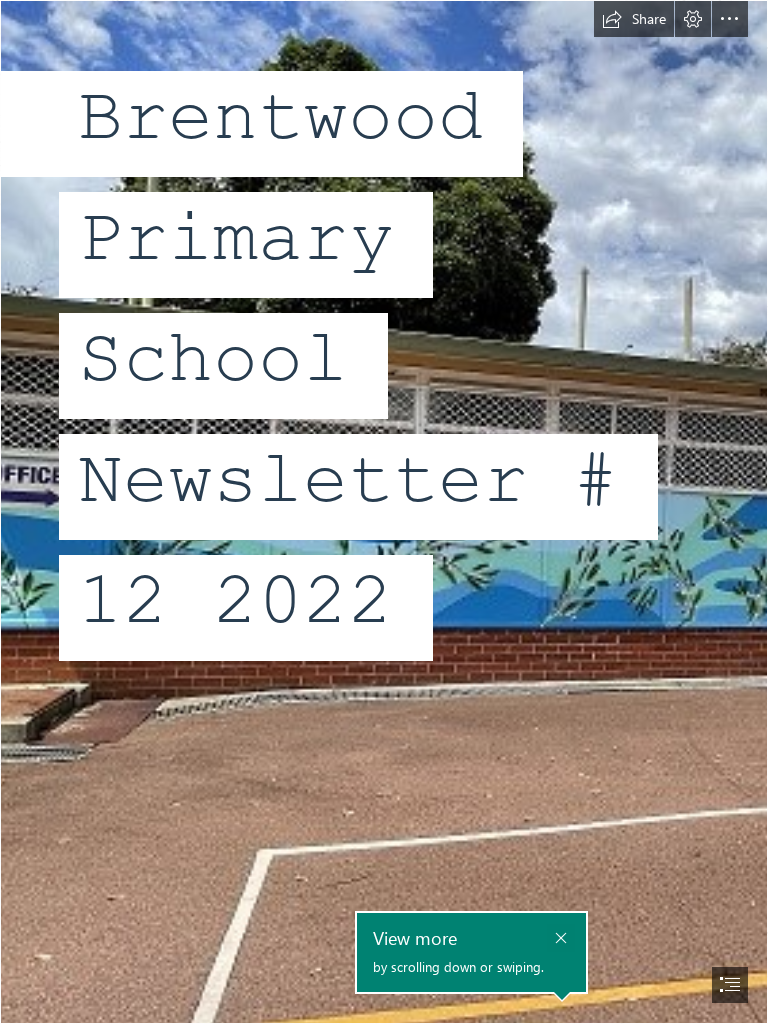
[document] (384, 512)
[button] (634, 19)
